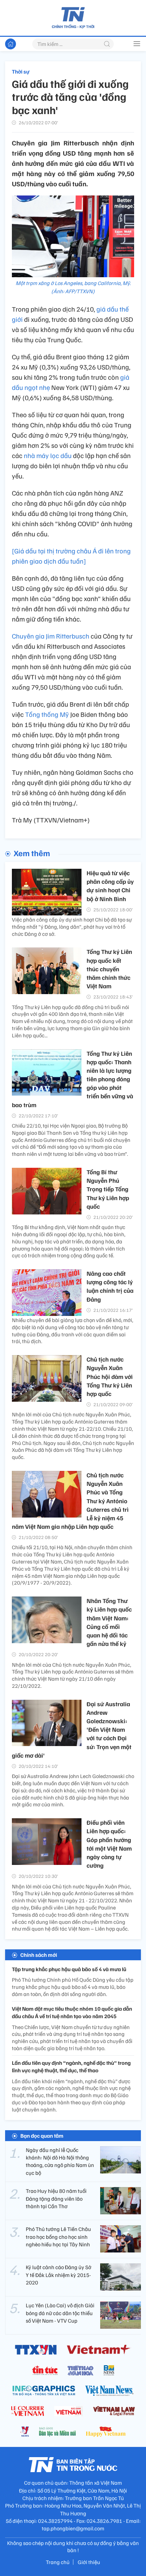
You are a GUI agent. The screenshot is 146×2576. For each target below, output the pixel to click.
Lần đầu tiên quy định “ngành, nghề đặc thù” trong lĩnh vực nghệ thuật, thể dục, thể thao (71, 2067)
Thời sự (21, 72)
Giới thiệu (89, 2562)
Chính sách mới (39, 1955)
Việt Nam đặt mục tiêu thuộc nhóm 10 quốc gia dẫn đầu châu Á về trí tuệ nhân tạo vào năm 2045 (72, 2012)
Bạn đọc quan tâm (42, 2136)
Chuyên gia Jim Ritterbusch (51, 636)
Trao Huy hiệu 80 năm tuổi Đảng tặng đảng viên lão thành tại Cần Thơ (56, 2198)
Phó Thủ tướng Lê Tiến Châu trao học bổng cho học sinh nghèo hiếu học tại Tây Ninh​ (58, 2237)
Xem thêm (32, 853)
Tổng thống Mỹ (47, 714)
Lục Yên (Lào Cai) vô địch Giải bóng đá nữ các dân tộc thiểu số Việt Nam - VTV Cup (60, 2313)
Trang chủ (58, 2562)
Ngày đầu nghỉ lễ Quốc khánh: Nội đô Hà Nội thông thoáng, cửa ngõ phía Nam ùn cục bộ (60, 2161)
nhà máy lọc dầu (48, 455)
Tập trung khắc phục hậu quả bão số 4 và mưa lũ (69, 1969)
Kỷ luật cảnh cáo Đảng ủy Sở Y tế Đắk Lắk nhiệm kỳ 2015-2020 (59, 2275)
